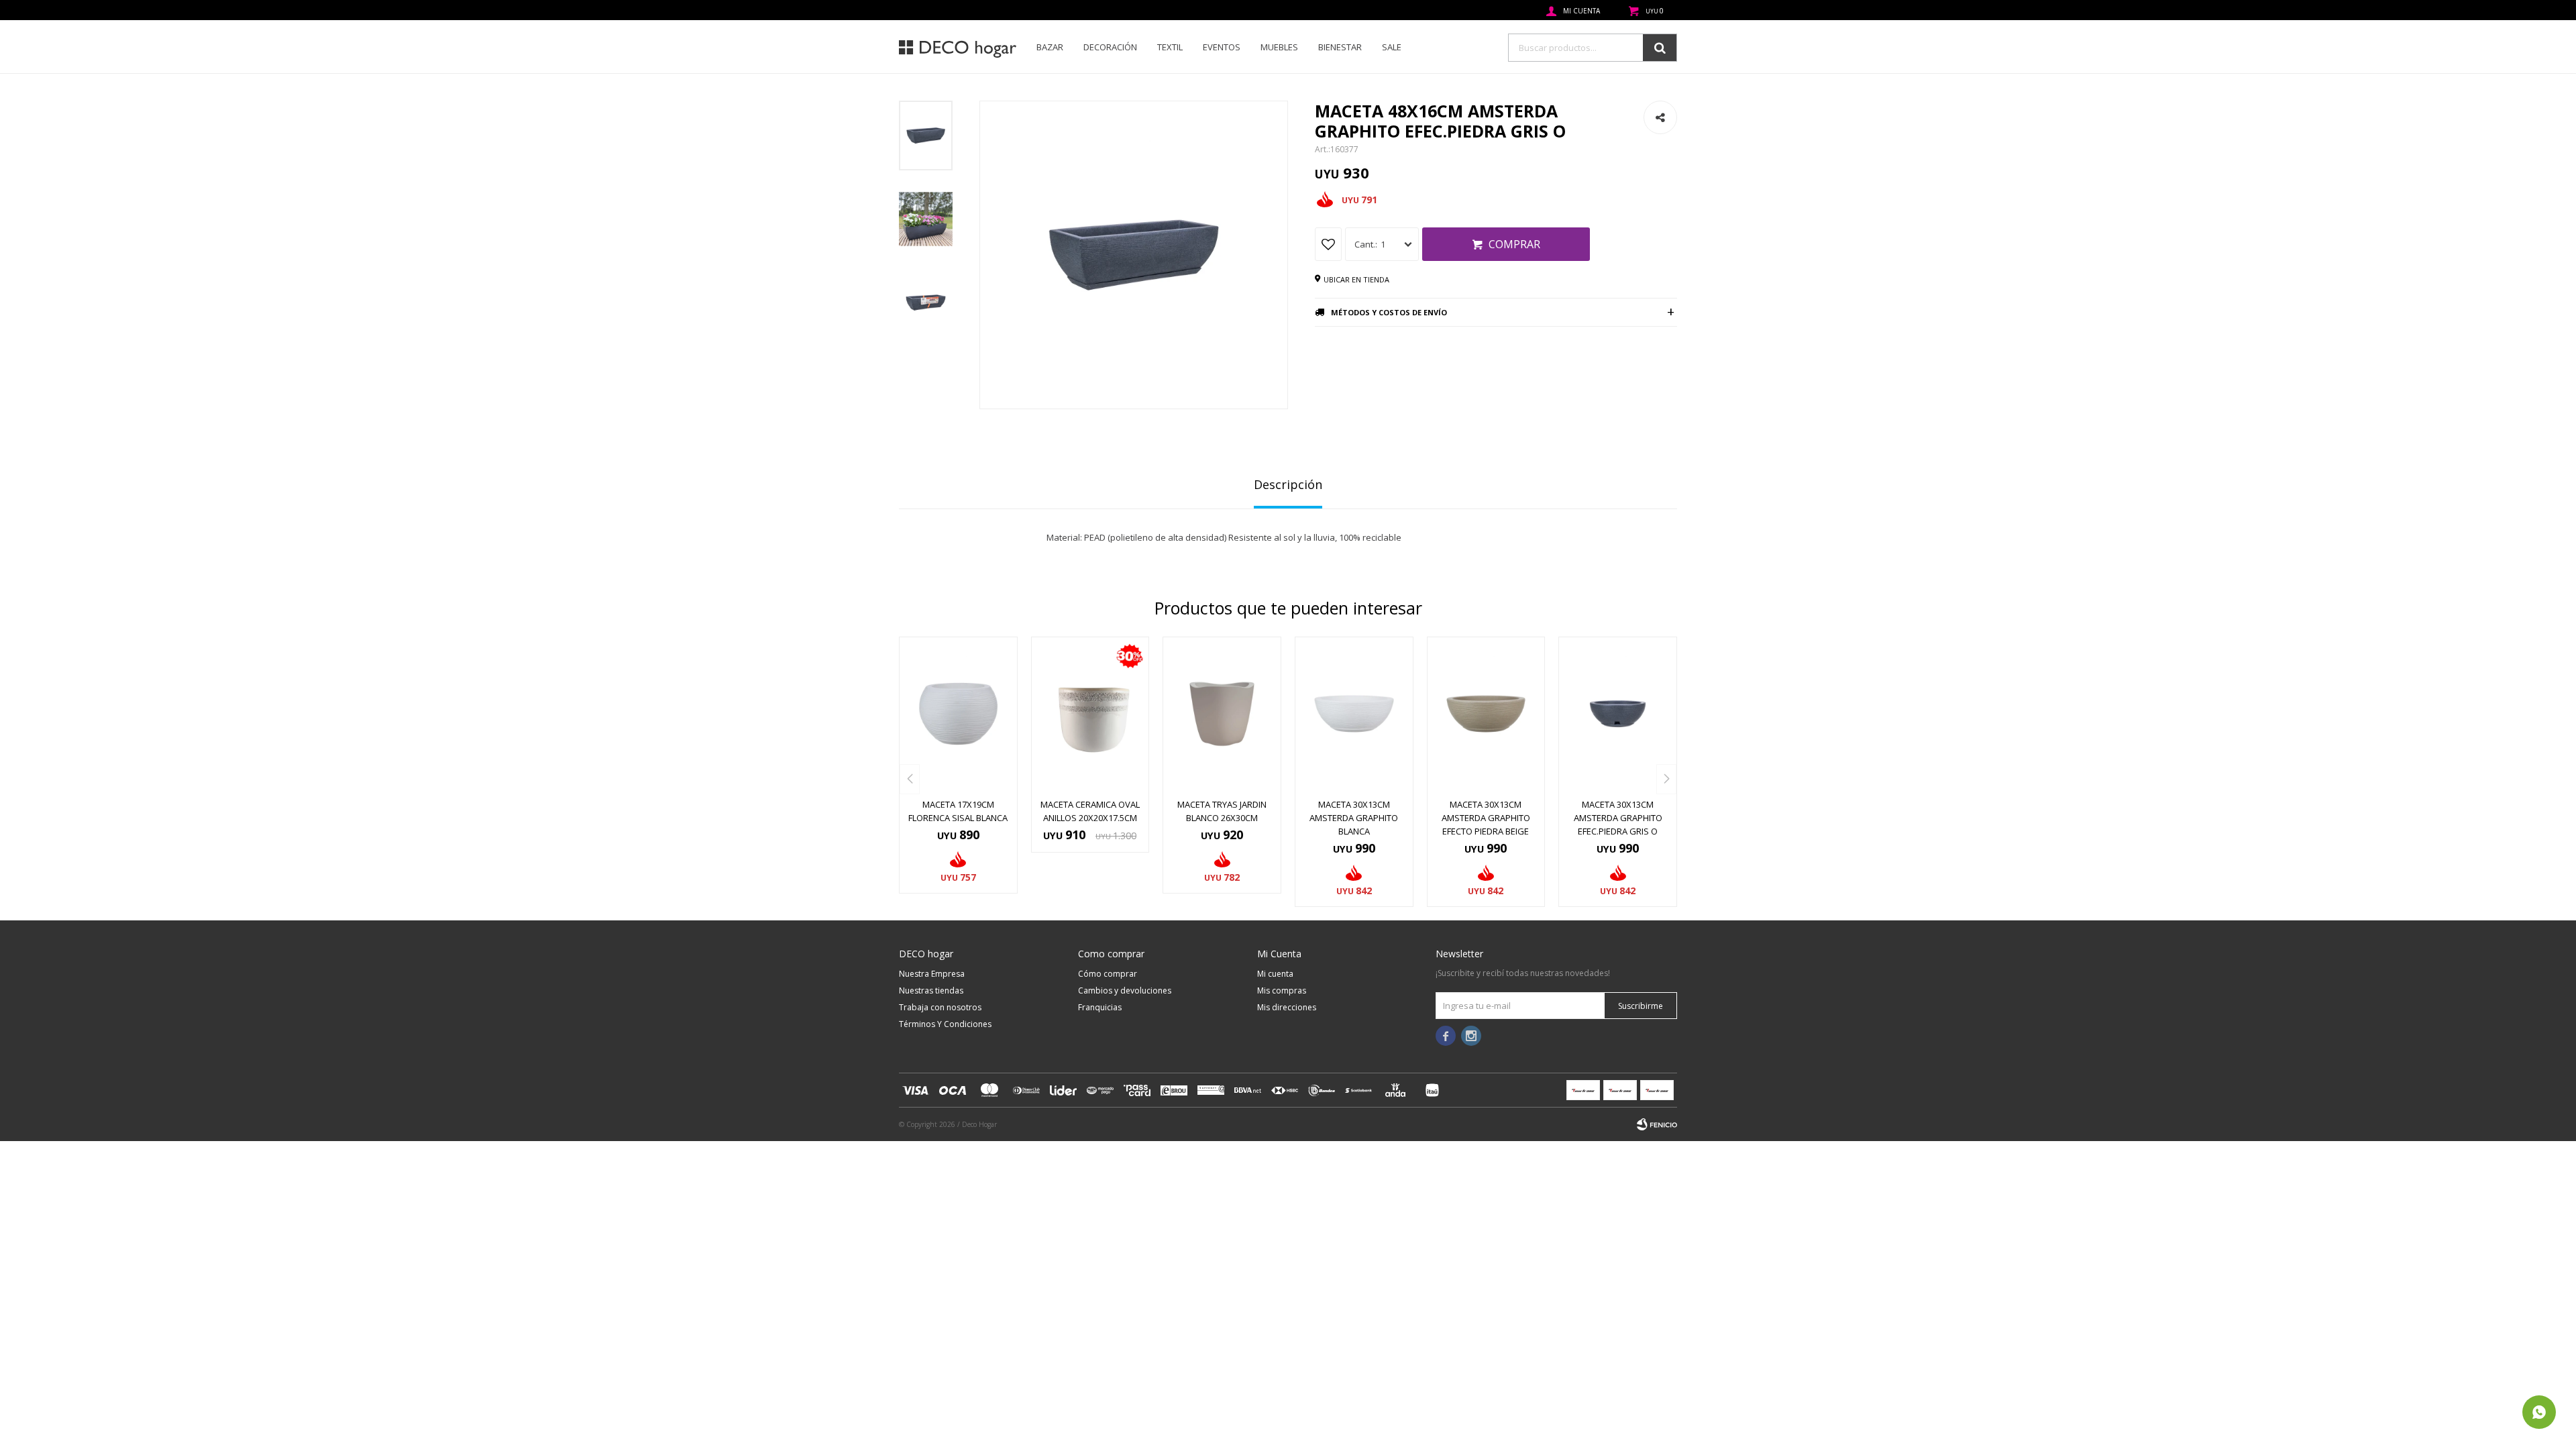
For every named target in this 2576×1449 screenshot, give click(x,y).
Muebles (1279, 47)
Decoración (1110, 47)
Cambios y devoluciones (1125, 990)
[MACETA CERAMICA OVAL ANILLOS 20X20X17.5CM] (1090, 714)
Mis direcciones (1287, 1007)
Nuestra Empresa (932, 974)
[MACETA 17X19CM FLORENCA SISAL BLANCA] (958, 714)
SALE (1392, 47)
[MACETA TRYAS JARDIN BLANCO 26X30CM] (1222, 714)
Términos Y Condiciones (945, 1024)
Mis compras (1282, 990)
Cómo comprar (1108, 974)
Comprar (1514, 244)
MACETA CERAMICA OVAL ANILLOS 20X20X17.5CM (1090, 811)
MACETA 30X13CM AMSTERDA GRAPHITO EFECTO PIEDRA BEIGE (1486, 818)
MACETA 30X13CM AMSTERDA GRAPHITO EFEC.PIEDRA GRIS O (1618, 818)
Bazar (1050, 47)
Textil (1170, 47)
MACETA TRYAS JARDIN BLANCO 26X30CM (1222, 811)
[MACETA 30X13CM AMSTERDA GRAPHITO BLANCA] (1354, 714)
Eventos (1222, 47)
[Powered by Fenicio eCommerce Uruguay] (1657, 1124)
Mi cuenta (1275, 974)
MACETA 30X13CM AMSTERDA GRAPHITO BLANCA (1354, 818)
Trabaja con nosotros (940, 1007)
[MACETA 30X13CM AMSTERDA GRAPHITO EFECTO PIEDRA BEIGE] (1486, 714)
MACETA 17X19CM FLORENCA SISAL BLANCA (958, 811)
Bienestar (1340, 47)
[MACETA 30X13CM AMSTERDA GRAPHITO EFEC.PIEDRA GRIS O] (1618, 714)
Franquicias (1100, 1007)
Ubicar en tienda (1356, 279)
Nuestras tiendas (931, 990)
